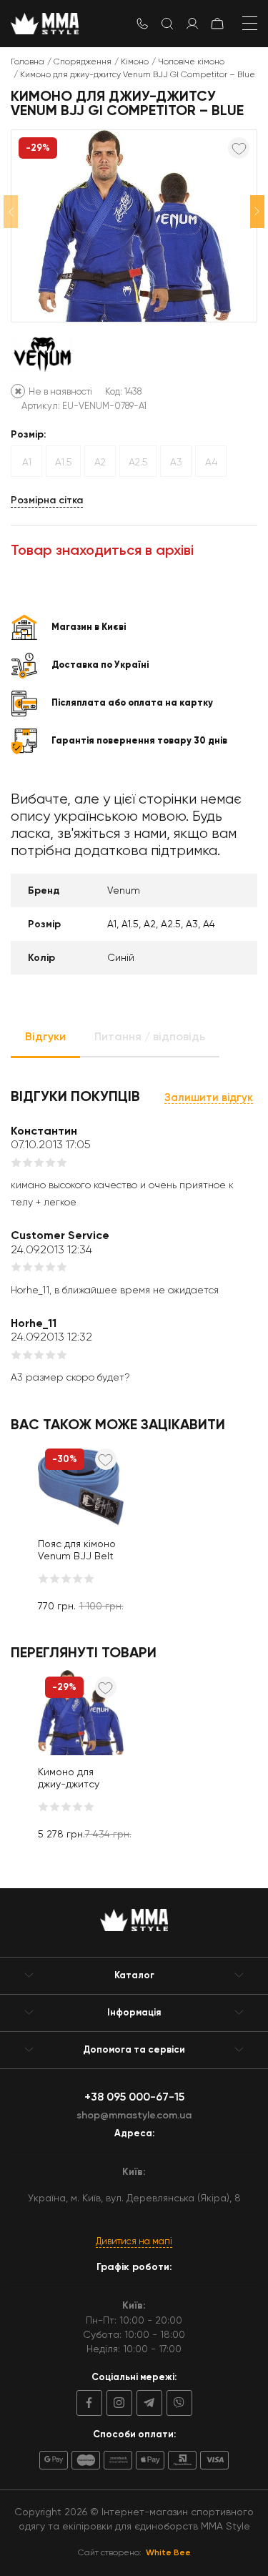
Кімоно (135, 61)
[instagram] (117, 2403)
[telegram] (147, 2403)
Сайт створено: (134, 2552)
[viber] (177, 2403)
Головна (28, 61)
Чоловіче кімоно (191, 61)
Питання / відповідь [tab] (150, 1036)
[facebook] (89, 2403)
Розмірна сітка (47, 500)
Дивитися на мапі (134, 2241)
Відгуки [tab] (45, 1036)
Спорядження (83, 61)
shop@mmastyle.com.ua (134, 2115)
